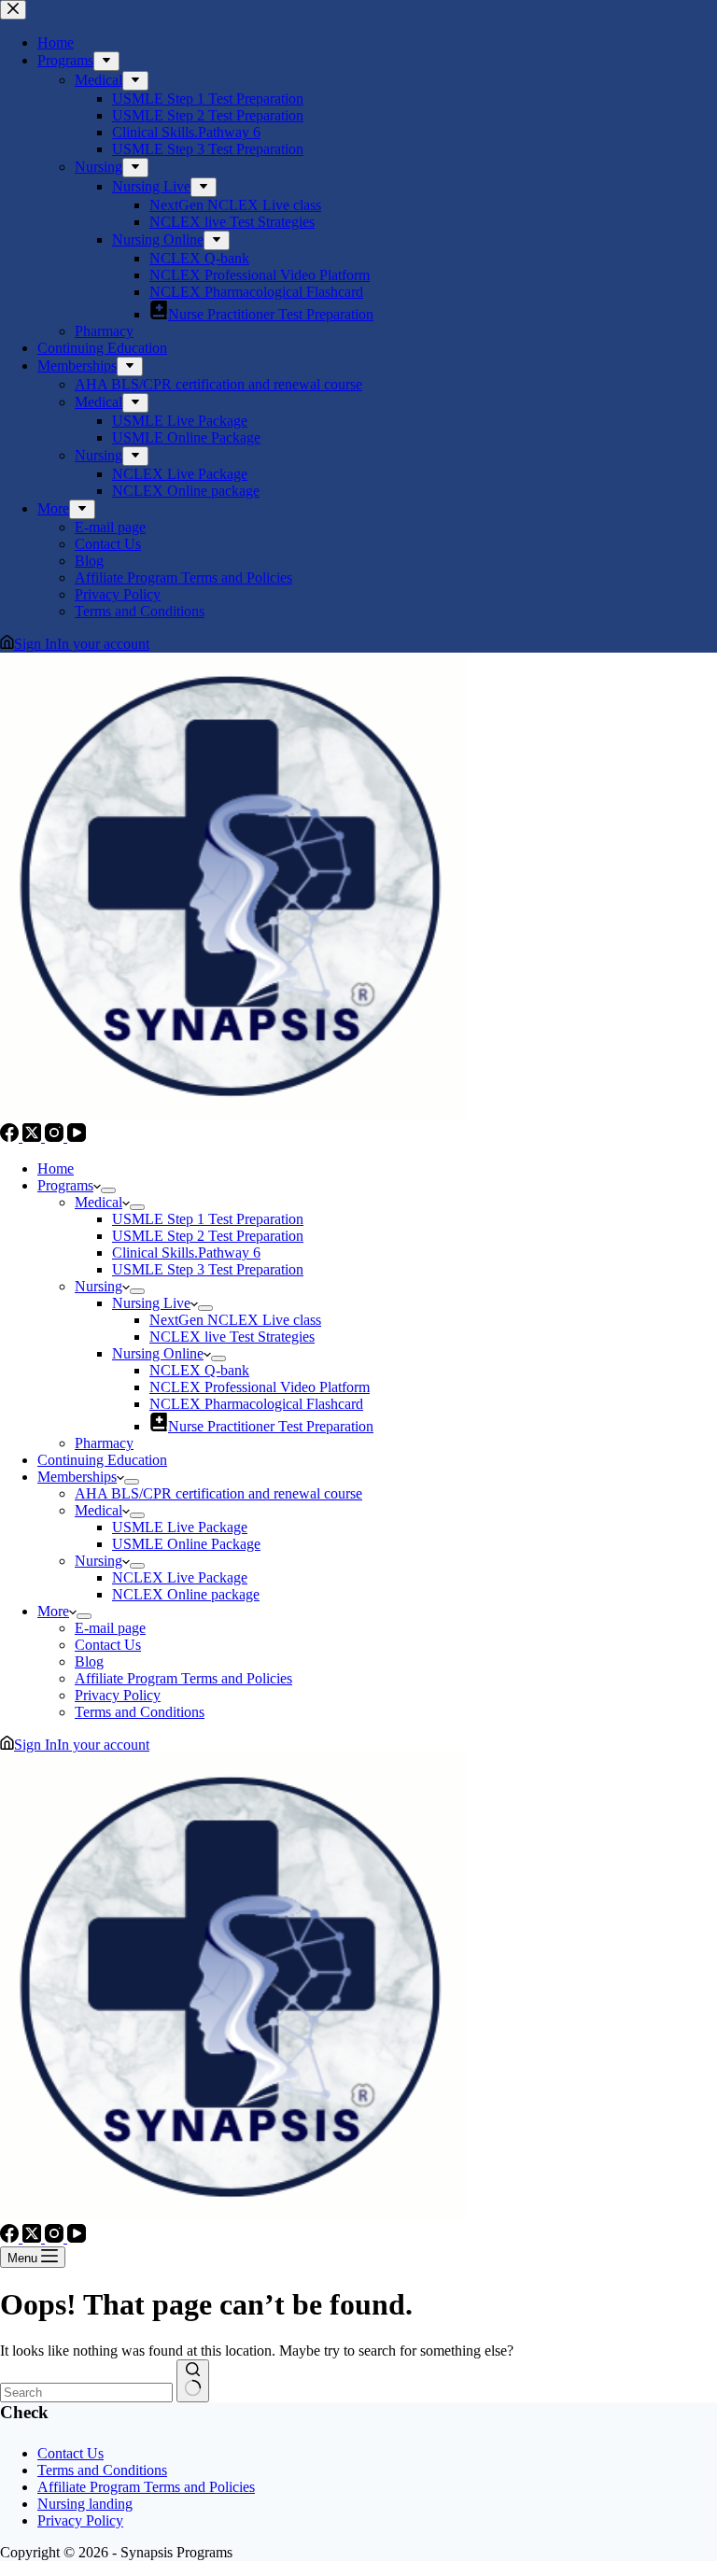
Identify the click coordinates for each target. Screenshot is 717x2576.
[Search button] (193, 2381)
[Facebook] (11, 1137)
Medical (98, 1202)
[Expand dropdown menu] (108, 1190)
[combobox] (86, 2393)
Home (56, 1168)
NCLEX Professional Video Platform (260, 1387)
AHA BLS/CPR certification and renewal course (218, 1493)
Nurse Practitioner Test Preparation (271, 1426)
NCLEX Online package (186, 1594)
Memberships (77, 1477)
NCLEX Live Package (180, 1577)
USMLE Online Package (186, 1544)
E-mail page (110, 1628)
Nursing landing (85, 2504)
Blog (89, 1661)
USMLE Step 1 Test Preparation (208, 1219)
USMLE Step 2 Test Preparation (208, 1236)
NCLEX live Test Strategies (232, 1337)
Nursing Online (158, 1353)
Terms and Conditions (140, 1712)
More (53, 1611)
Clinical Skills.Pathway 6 (186, 1253)
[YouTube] (77, 1137)
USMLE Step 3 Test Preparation (208, 1269)
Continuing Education (102, 1460)
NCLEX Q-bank (199, 1370)
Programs (65, 1185)
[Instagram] (56, 1137)
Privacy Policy (118, 1695)
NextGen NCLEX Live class (235, 1320)
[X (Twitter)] (34, 1137)
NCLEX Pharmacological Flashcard (256, 1404)
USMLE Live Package (180, 1527)
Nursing (98, 1286)
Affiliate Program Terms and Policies (183, 1678)
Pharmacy (104, 1443)
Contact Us (108, 1645)
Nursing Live (151, 1303)
